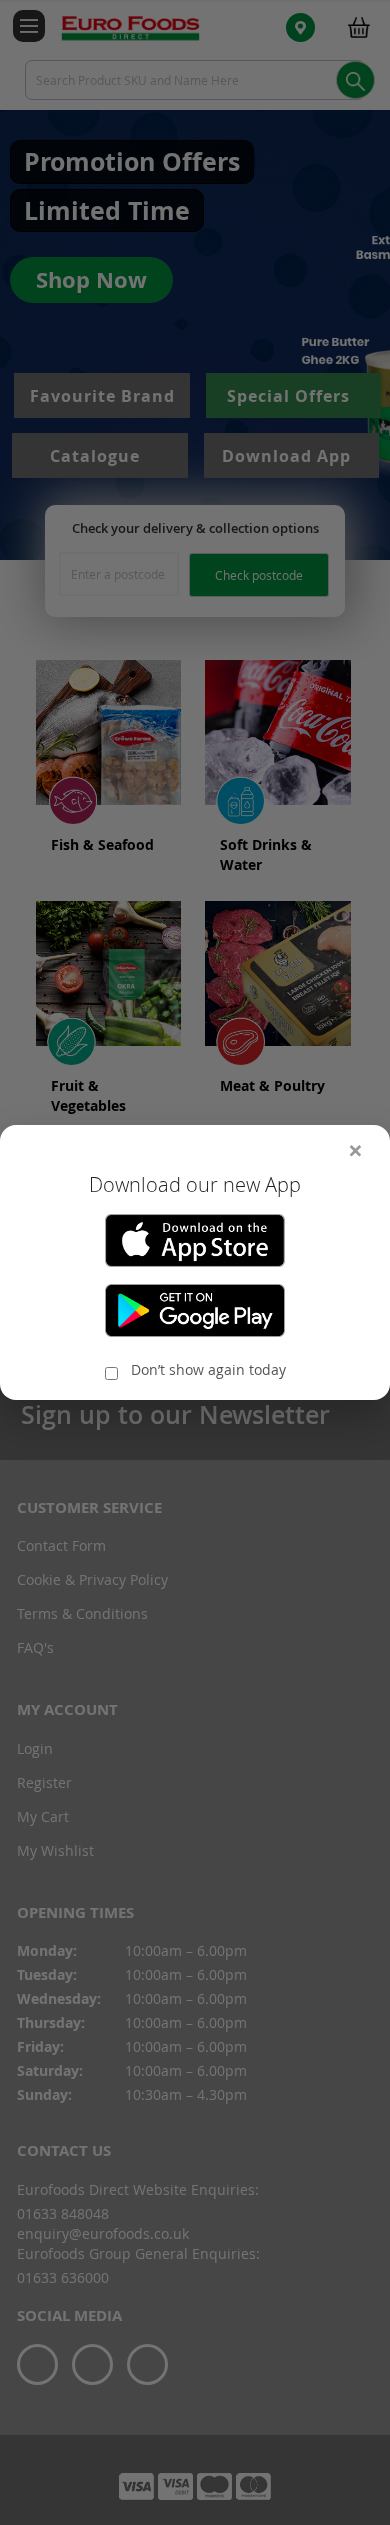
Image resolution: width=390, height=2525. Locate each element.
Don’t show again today (208, 1369)
